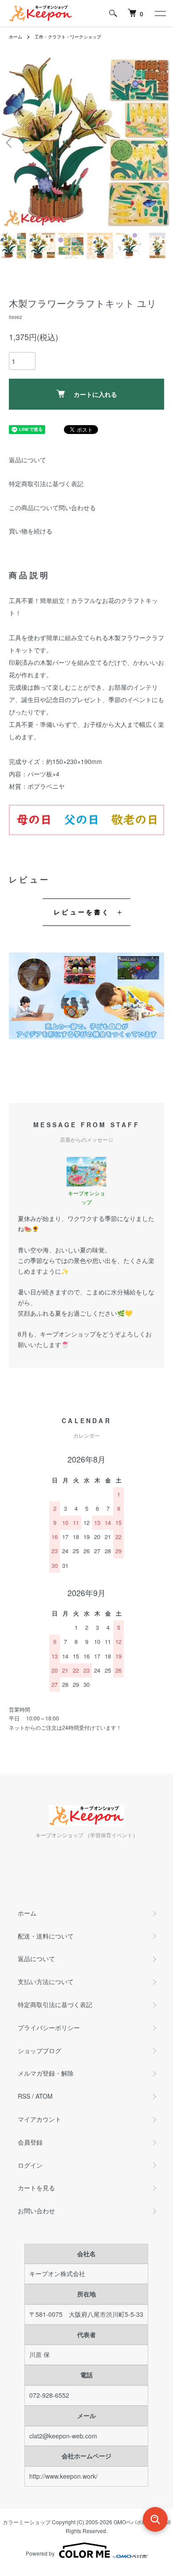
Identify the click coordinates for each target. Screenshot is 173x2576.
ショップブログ (39, 2050)
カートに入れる (95, 394)
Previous (10, 143)
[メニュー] (160, 13)
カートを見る (36, 2188)
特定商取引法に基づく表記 (46, 484)
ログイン (30, 2165)
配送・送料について (46, 1936)
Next (163, 143)
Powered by (40, 2553)
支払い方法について (46, 1981)
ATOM (44, 2096)
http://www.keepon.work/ (63, 2476)
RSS (24, 2096)
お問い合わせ (36, 2211)
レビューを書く (82, 912)
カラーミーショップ (27, 2522)
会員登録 (30, 2142)
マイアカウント (39, 2119)
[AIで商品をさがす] (155, 2519)
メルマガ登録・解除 (46, 2073)
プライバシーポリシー (49, 2027)
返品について (28, 460)
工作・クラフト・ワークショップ (68, 37)
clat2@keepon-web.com (63, 2436)
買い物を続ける (31, 531)
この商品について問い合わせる (52, 507)
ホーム (16, 37)
